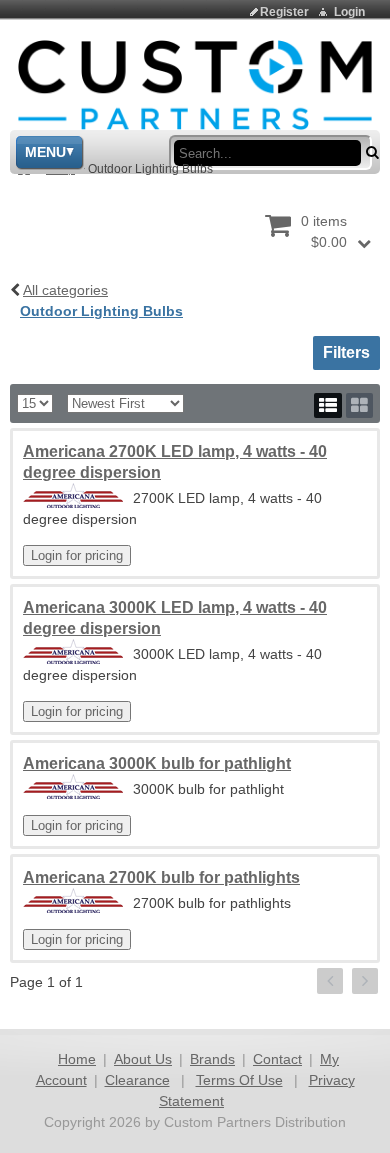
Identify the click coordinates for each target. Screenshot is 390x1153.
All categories (65, 290)
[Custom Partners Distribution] (194, 84)
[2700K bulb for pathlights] (73, 900)
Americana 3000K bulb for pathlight (157, 763)
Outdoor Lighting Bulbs (101, 311)
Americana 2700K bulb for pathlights (161, 877)
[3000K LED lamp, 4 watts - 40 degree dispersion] (73, 651)
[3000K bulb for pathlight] (73, 786)
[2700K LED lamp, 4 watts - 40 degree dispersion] (73, 495)
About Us (143, 1059)
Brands (212, 1059)
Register (284, 12)
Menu (45, 152)
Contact (277, 1059)
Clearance (137, 1080)
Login (349, 12)
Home (77, 1059)
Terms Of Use (239, 1080)
